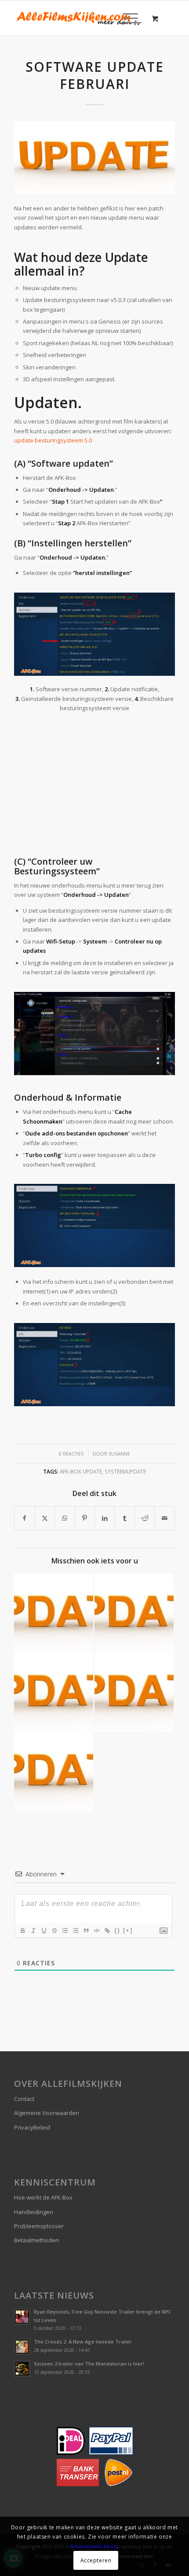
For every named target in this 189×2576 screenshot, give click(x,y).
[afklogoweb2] (78, 18)
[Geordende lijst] (65, 1931)
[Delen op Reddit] (145, 1518)
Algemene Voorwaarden (47, 2113)
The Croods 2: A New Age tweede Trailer (83, 2342)
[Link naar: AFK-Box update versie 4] (54, 1772)
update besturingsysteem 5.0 (53, 440)
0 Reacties (71, 1454)
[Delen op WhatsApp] (65, 1518)
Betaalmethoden (36, 2240)
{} (117, 1930)
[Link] (107, 1931)
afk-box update (81, 1471)
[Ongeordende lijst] (75, 1931)
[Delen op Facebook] (24, 1518)
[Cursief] (33, 1931)
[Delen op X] (45, 1518)
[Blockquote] (86, 1931)
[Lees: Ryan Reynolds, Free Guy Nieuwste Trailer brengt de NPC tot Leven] (22, 2317)
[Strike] (54, 1931)
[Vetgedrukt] (22, 1931)
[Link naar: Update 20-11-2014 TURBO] (54, 1692)
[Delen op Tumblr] (124, 1518)
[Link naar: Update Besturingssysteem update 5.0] (134, 1613)
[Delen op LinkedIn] (105, 1518)
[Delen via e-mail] (164, 1518)
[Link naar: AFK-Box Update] (54, 1613)
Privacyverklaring (94, 2546)
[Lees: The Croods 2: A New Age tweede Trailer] (22, 2347)
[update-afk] (94, 158)
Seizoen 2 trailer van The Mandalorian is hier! (89, 2364)
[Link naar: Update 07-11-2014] (134, 1692)
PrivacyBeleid (32, 2127)
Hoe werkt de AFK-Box (43, 2197)
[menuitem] (129, 18)
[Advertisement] (94, 785)
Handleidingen (34, 2212)
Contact (24, 2099)
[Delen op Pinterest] (85, 1518)
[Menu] (126, 18)
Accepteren (96, 2560)
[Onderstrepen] (44, 1931)
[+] (128, 1930)
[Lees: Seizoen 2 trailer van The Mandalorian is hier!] (22, 2369)
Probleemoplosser (39, 2226)
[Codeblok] (96, 1931)
